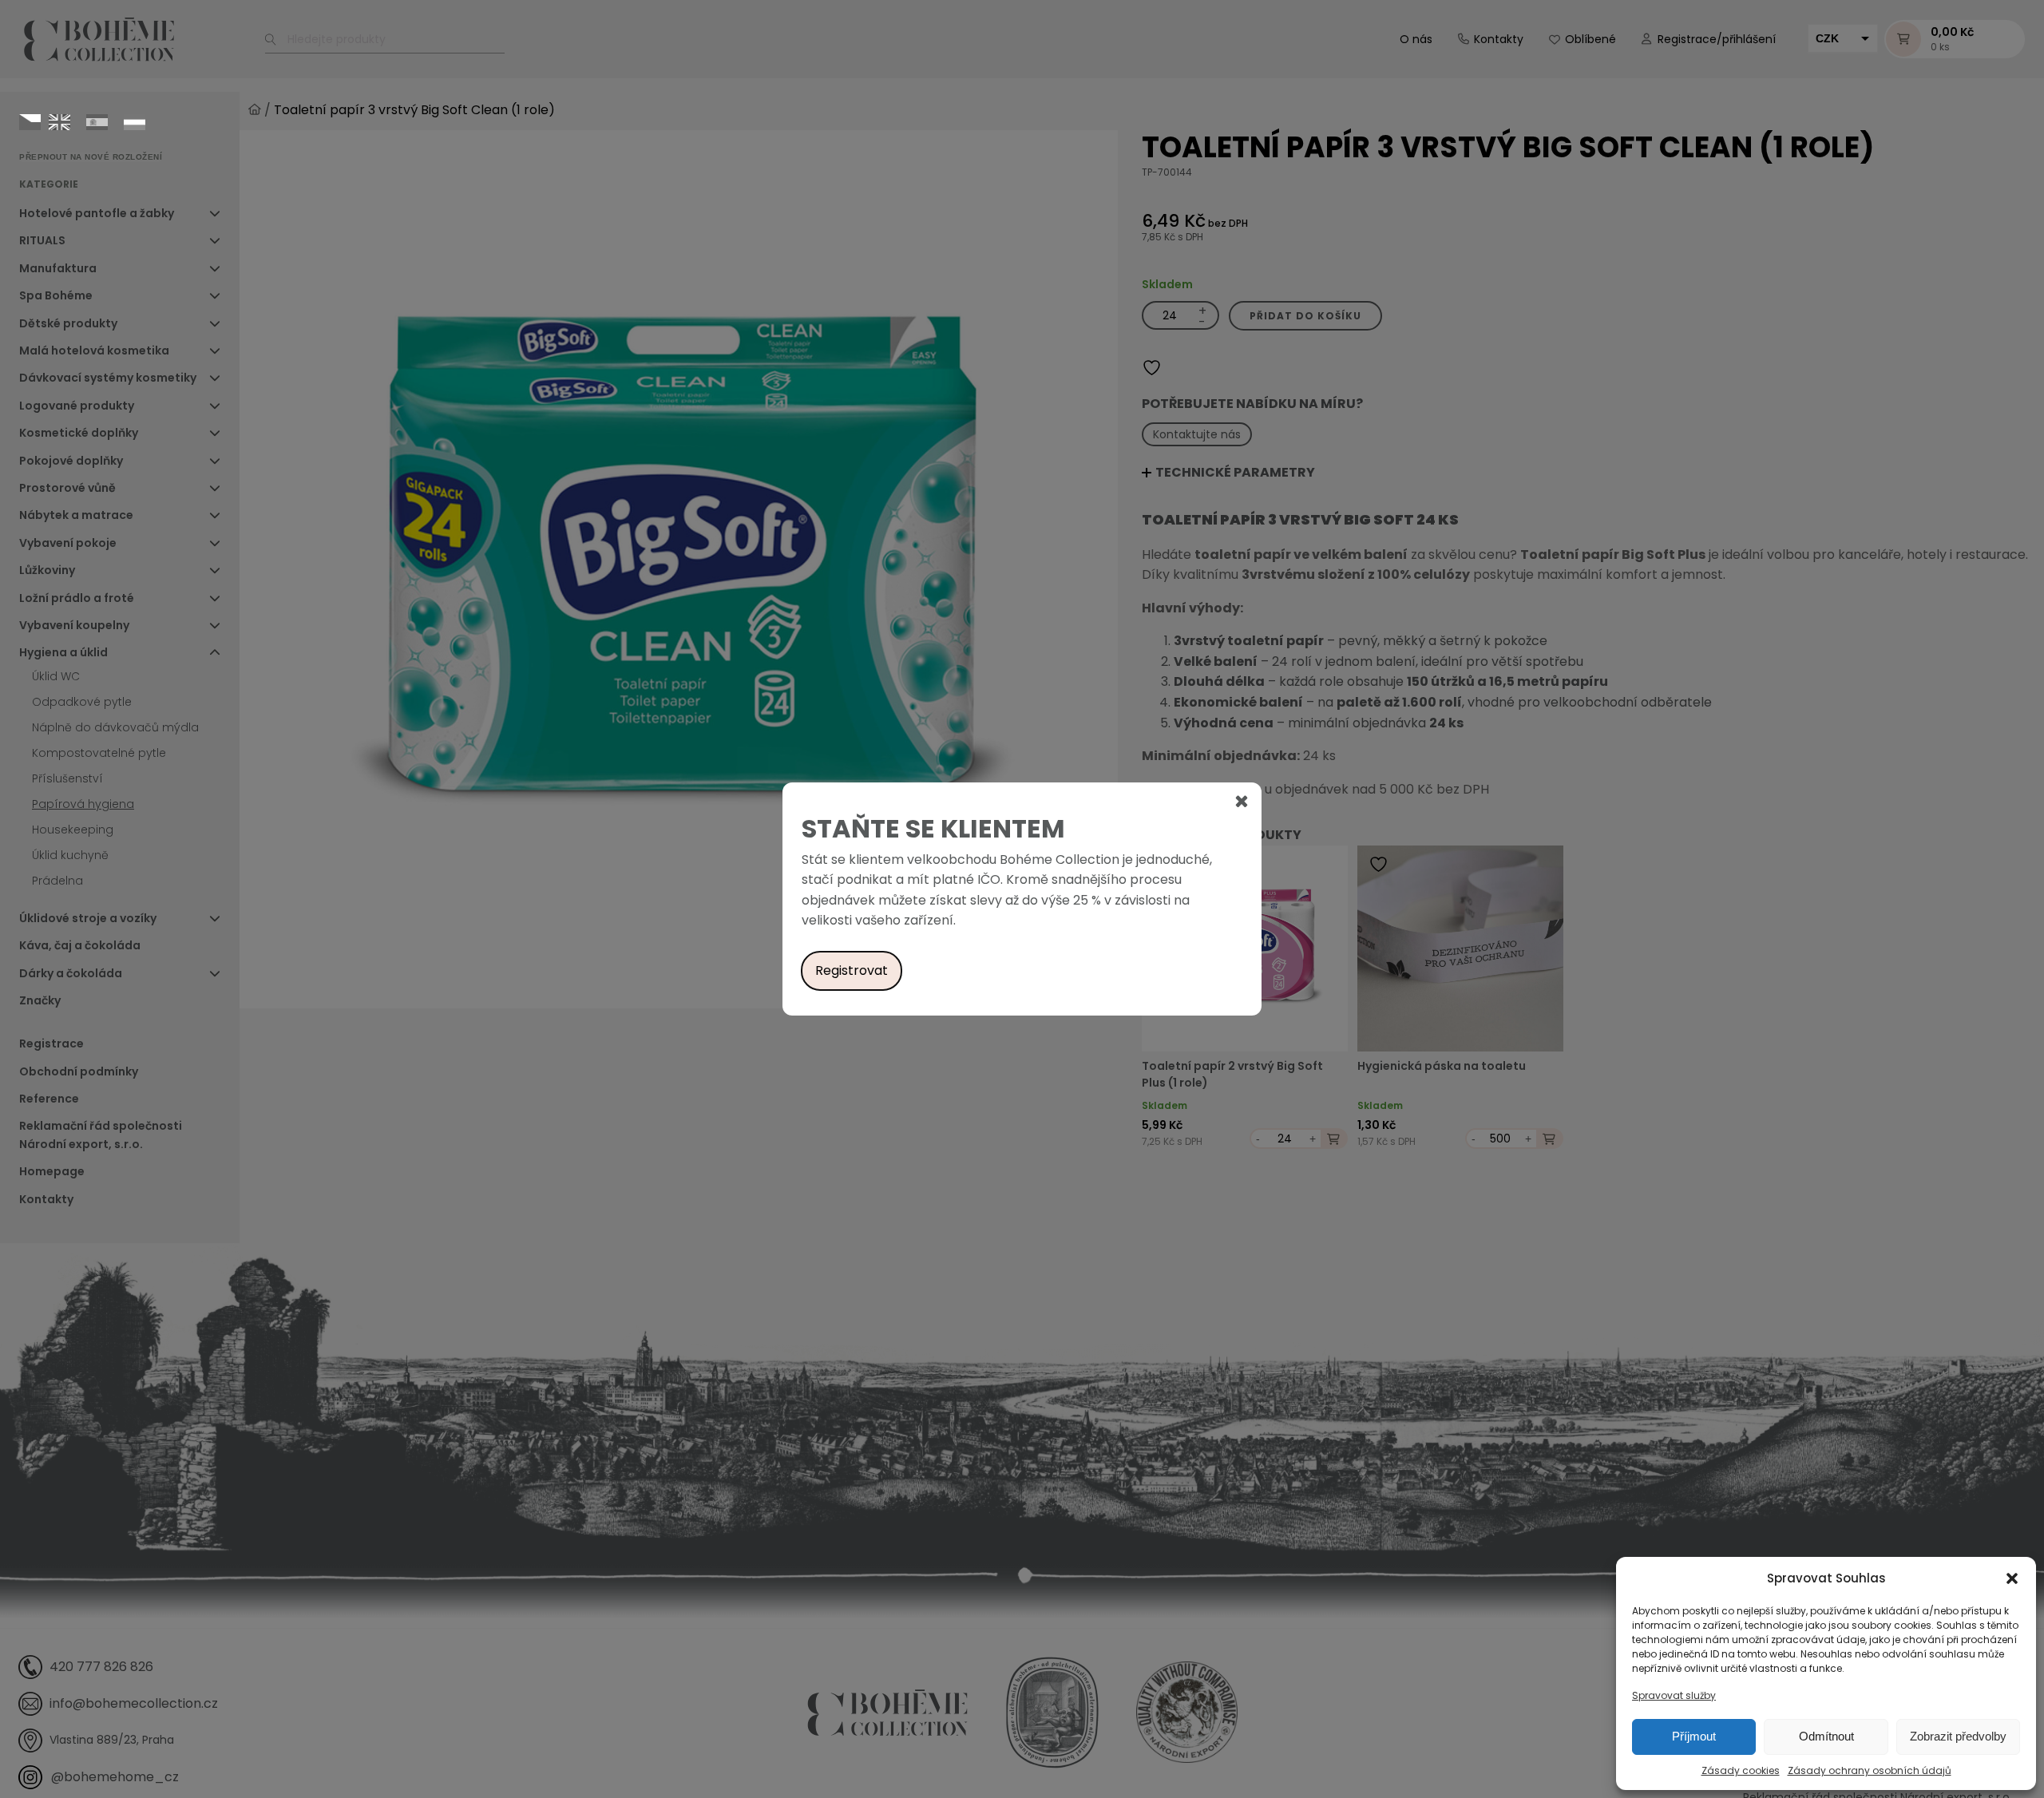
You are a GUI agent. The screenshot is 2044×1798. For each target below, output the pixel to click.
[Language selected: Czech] (86, 121)
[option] (59, 122)
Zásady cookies (1741, 1770)
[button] (2012, 1578)
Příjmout (1694, 1736)
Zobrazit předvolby (1958, 1736)
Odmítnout (1826, 1736)
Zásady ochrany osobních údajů (1870, 1770)
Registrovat (852, 970)
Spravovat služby (1674, 1695)
